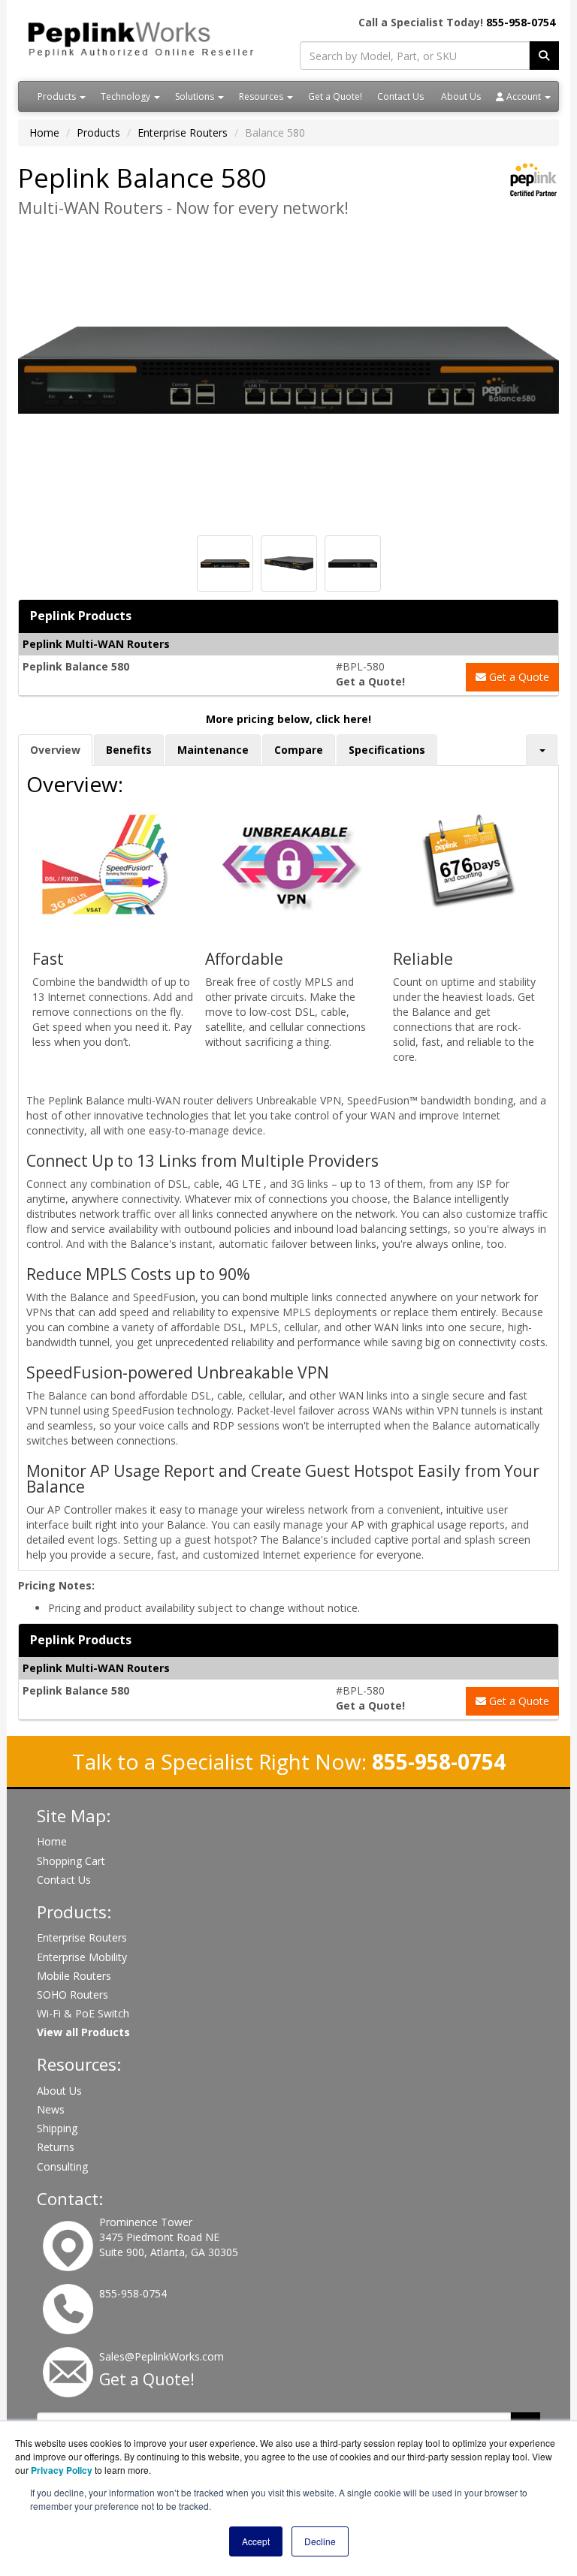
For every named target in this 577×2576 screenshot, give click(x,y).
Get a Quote (518, 677)
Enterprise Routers (183, 133)
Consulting (62, 2166)
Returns (56, 2147)
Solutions (196, 96)
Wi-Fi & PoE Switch (83, 2013)
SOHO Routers (73, 1995)
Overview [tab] (55, 750)
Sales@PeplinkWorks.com (162, 2356)
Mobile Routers (74, 1976)
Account (524, 96)
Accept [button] (256, 2541)
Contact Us (400, 96)
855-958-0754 (521, 22)
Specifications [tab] (387, 750)
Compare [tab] (299, 750)
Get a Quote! (335, 96)
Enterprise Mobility (82, 1957)
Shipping (57, 2128)
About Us (461, 96)
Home (44, 133)
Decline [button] (320, 2541)
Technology (127, 96)
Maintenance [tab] (213, 750)
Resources (262, 96)
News (51, 2109)
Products (58, 96)
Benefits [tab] (129, 750)
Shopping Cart (71, 1861)
